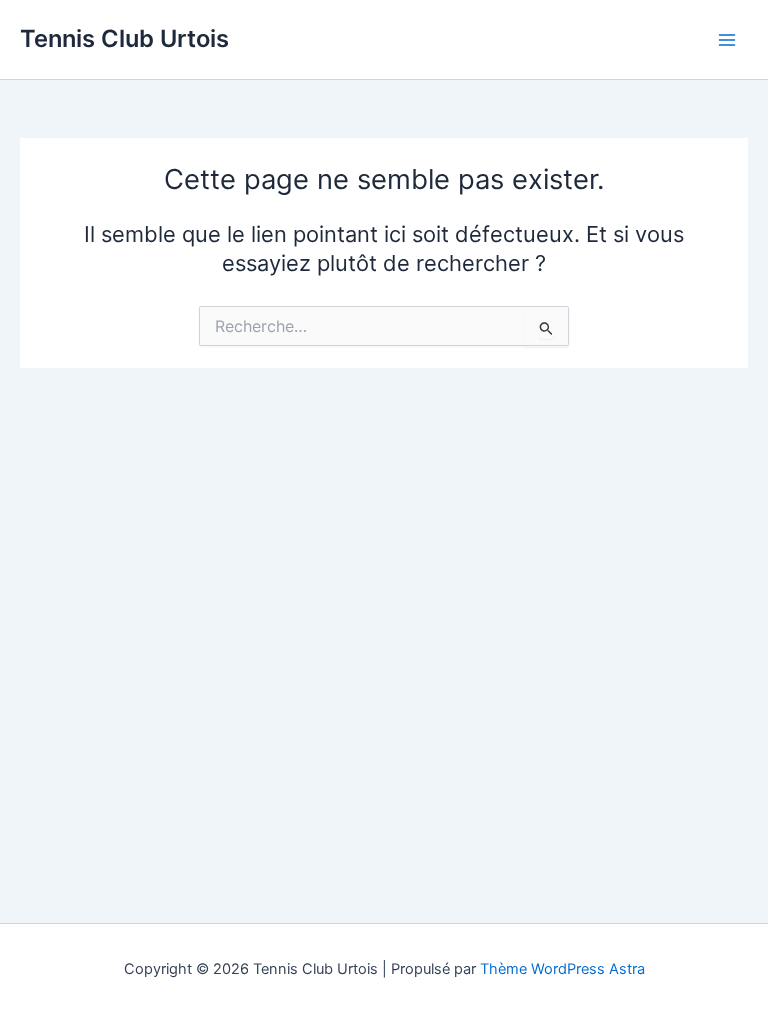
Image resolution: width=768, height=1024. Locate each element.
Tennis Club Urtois (124, 38)
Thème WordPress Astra (562, 969)
